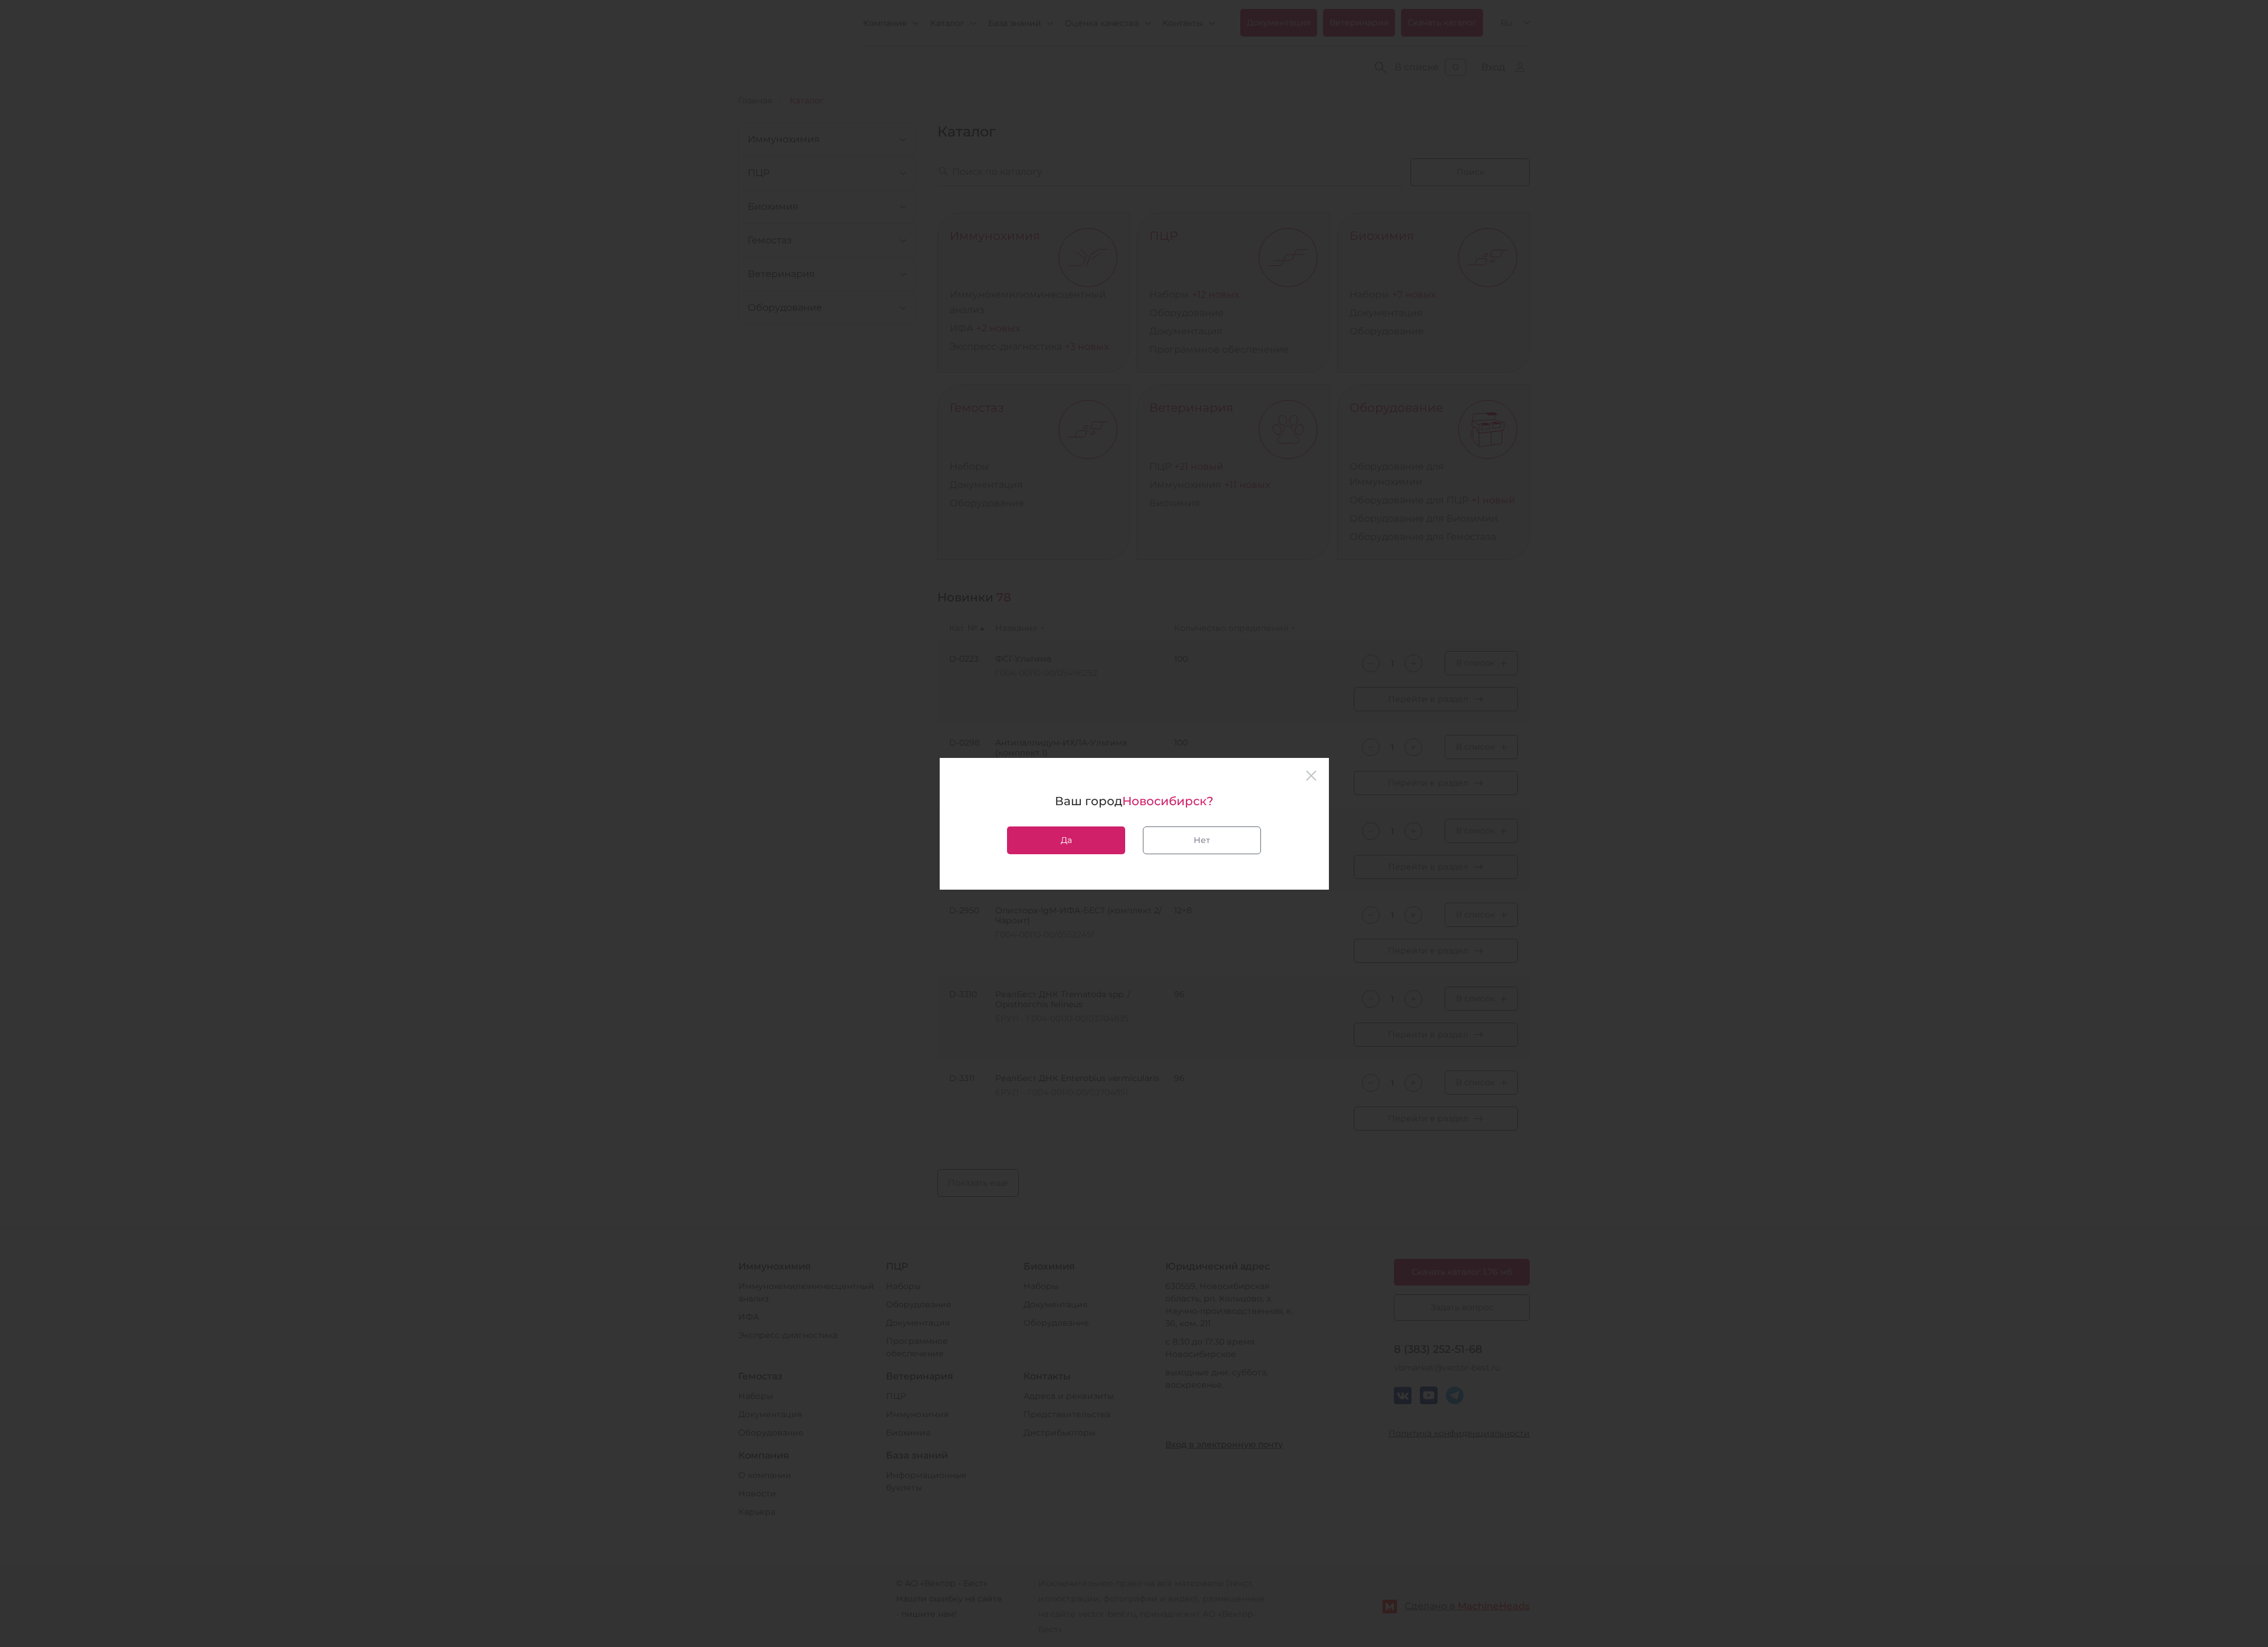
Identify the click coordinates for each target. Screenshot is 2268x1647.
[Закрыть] (1311, 776)
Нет (1202, 840)
